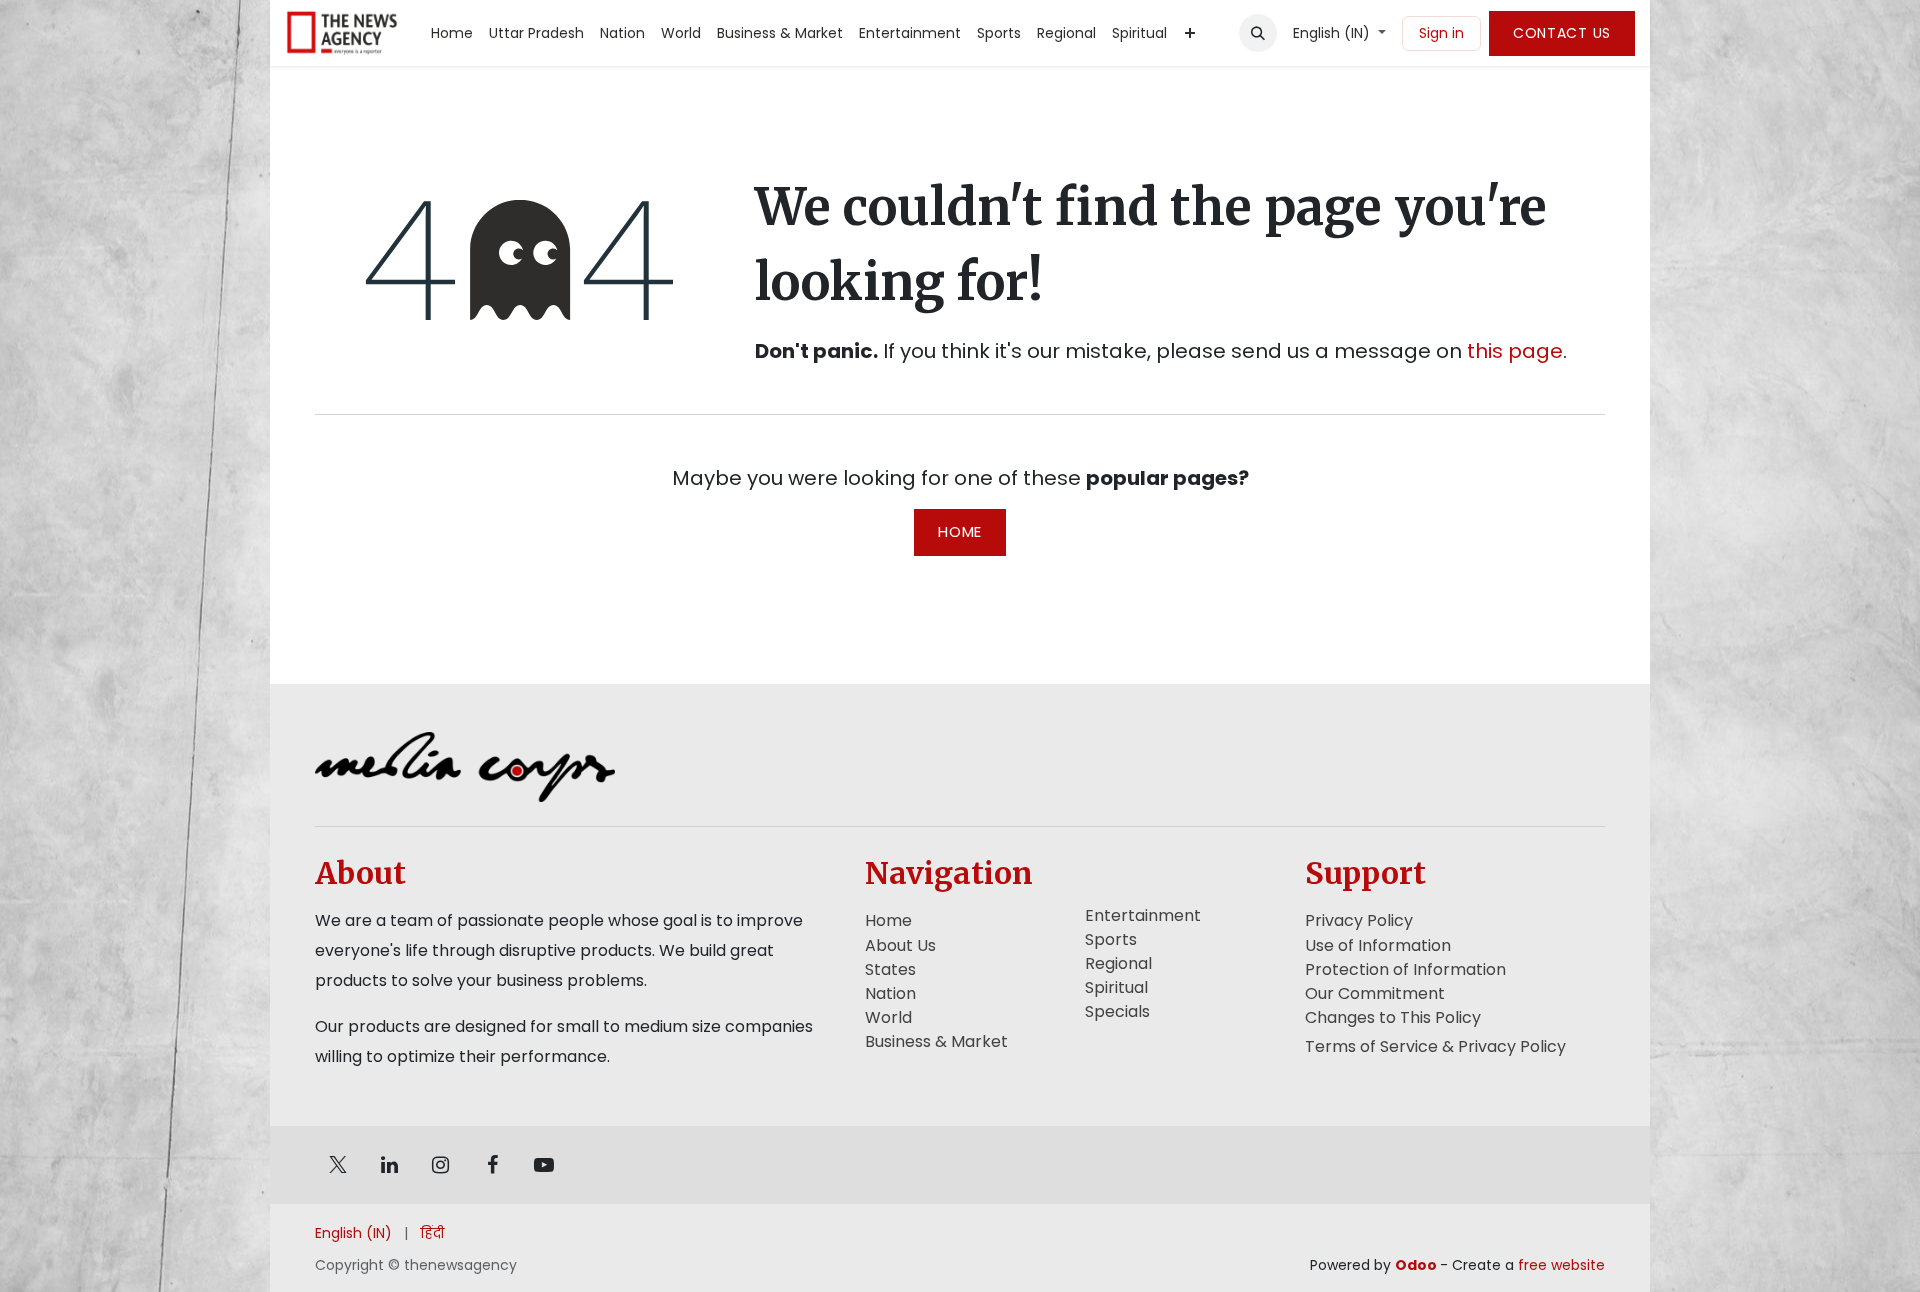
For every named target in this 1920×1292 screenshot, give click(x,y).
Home (960, 531)
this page (1515, 351)
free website (1561, 1265)
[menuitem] (452, 33)
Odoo (1417, 1265)
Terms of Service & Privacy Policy (1435, 1046)
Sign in (1441, 33)
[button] (1258, 33)
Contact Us (1562, 33)
